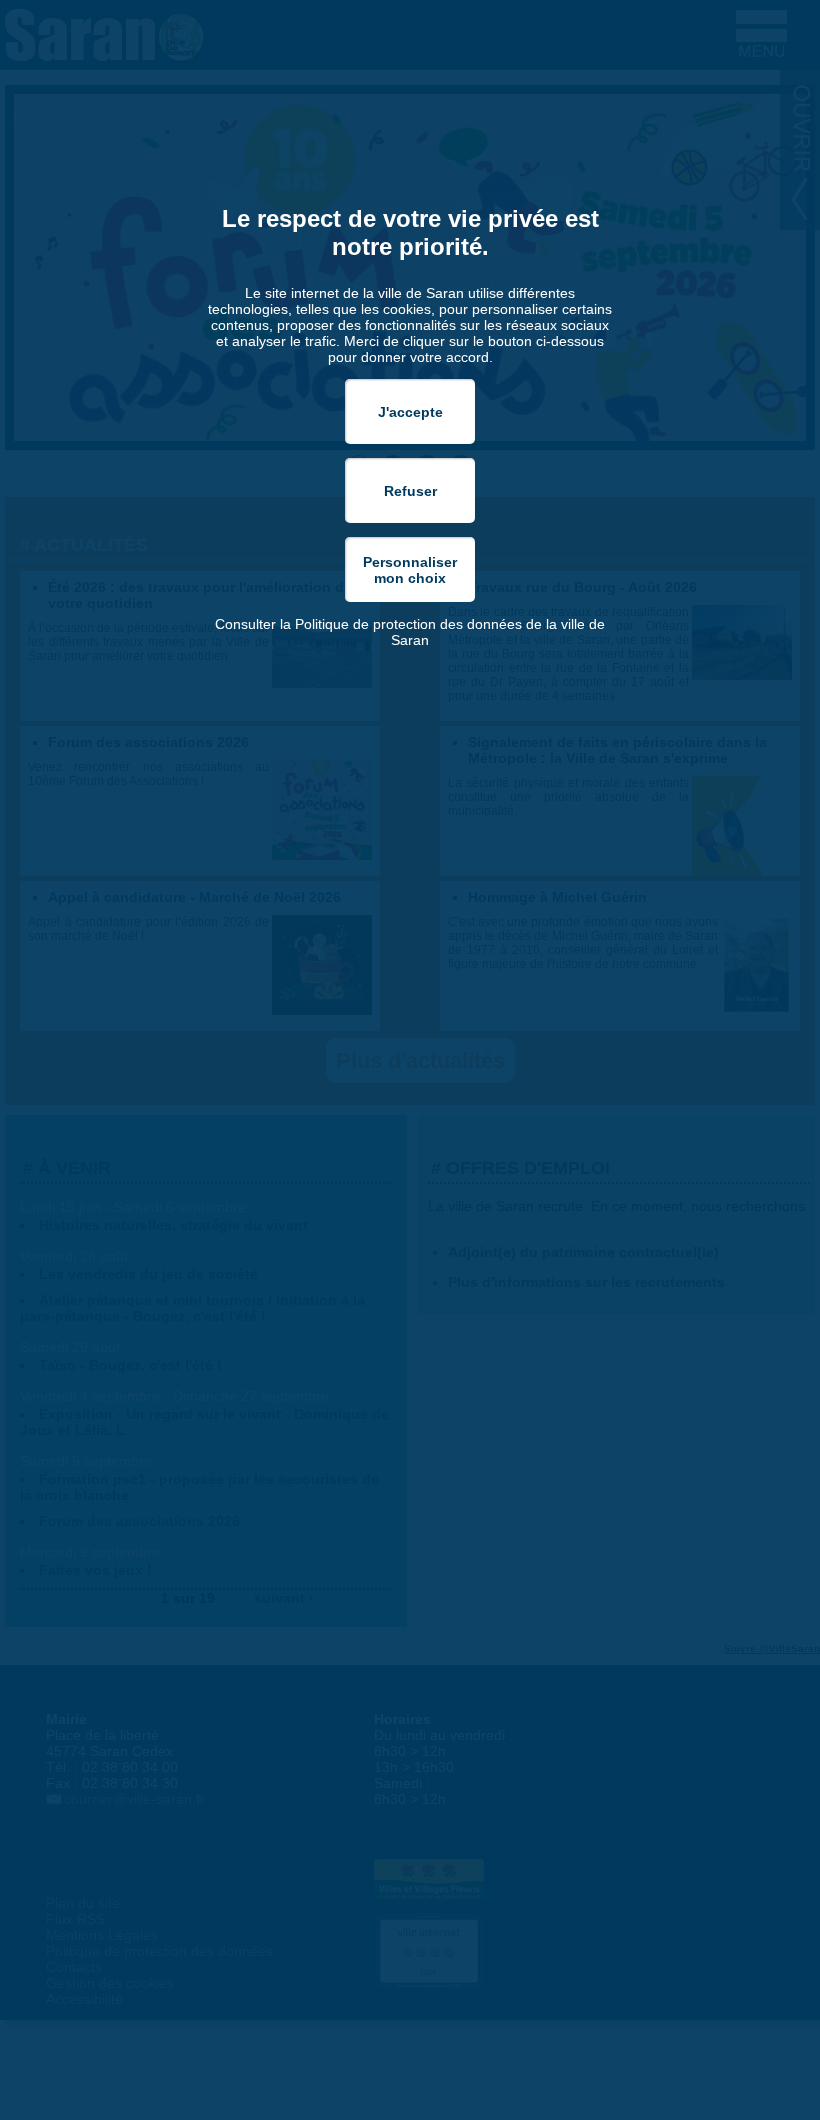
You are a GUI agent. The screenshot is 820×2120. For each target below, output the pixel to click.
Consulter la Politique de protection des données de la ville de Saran (410, 632)
